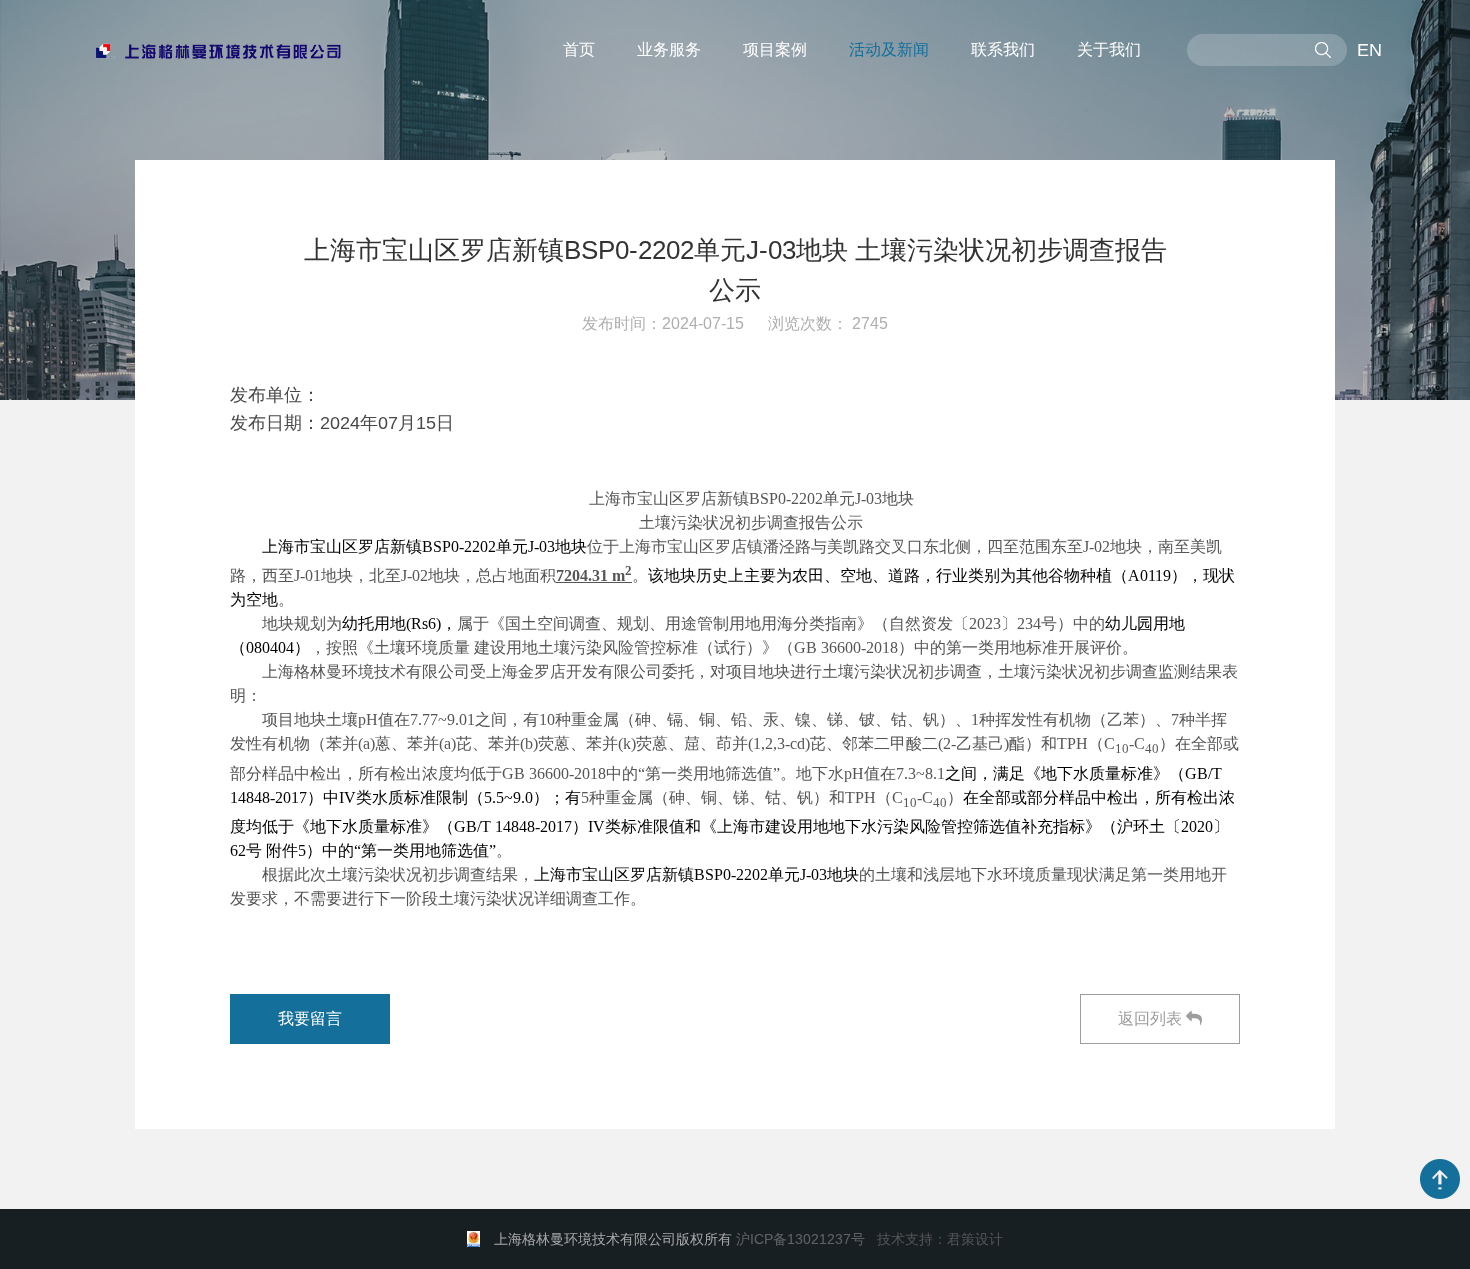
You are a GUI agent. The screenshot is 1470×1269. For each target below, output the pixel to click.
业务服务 (669, 49)
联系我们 (1003, 49)
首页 (579, 49)
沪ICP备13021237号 (800, 1239)
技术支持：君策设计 (940, 1239)
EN (1369, 50)
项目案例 (775, 49)
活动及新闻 (889, 49)
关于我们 (1109, 49)
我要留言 (310, 1018)
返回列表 (1152, 1018)
